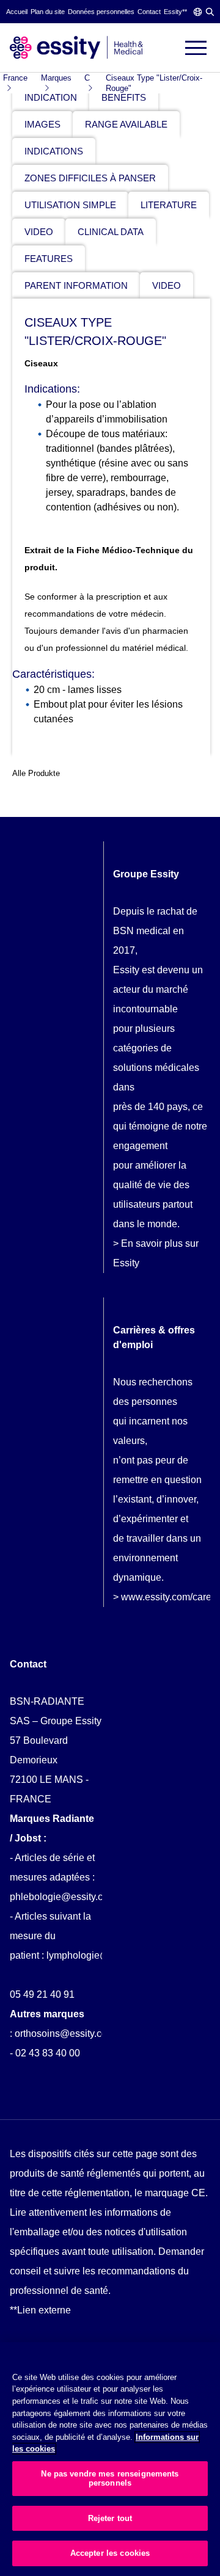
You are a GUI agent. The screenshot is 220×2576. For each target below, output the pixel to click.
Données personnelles (101, 12)
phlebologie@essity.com (63, 1897)
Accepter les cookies (110, 2553)
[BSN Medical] (76, 47)
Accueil (17, 12)
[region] (110, 2459)
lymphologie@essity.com (101, 1955)
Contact (149, 12)
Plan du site (48, 12)
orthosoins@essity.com (65, 2034)
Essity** (175, 12)
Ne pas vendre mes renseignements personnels (110, 2479)
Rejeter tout (110, 2518)
